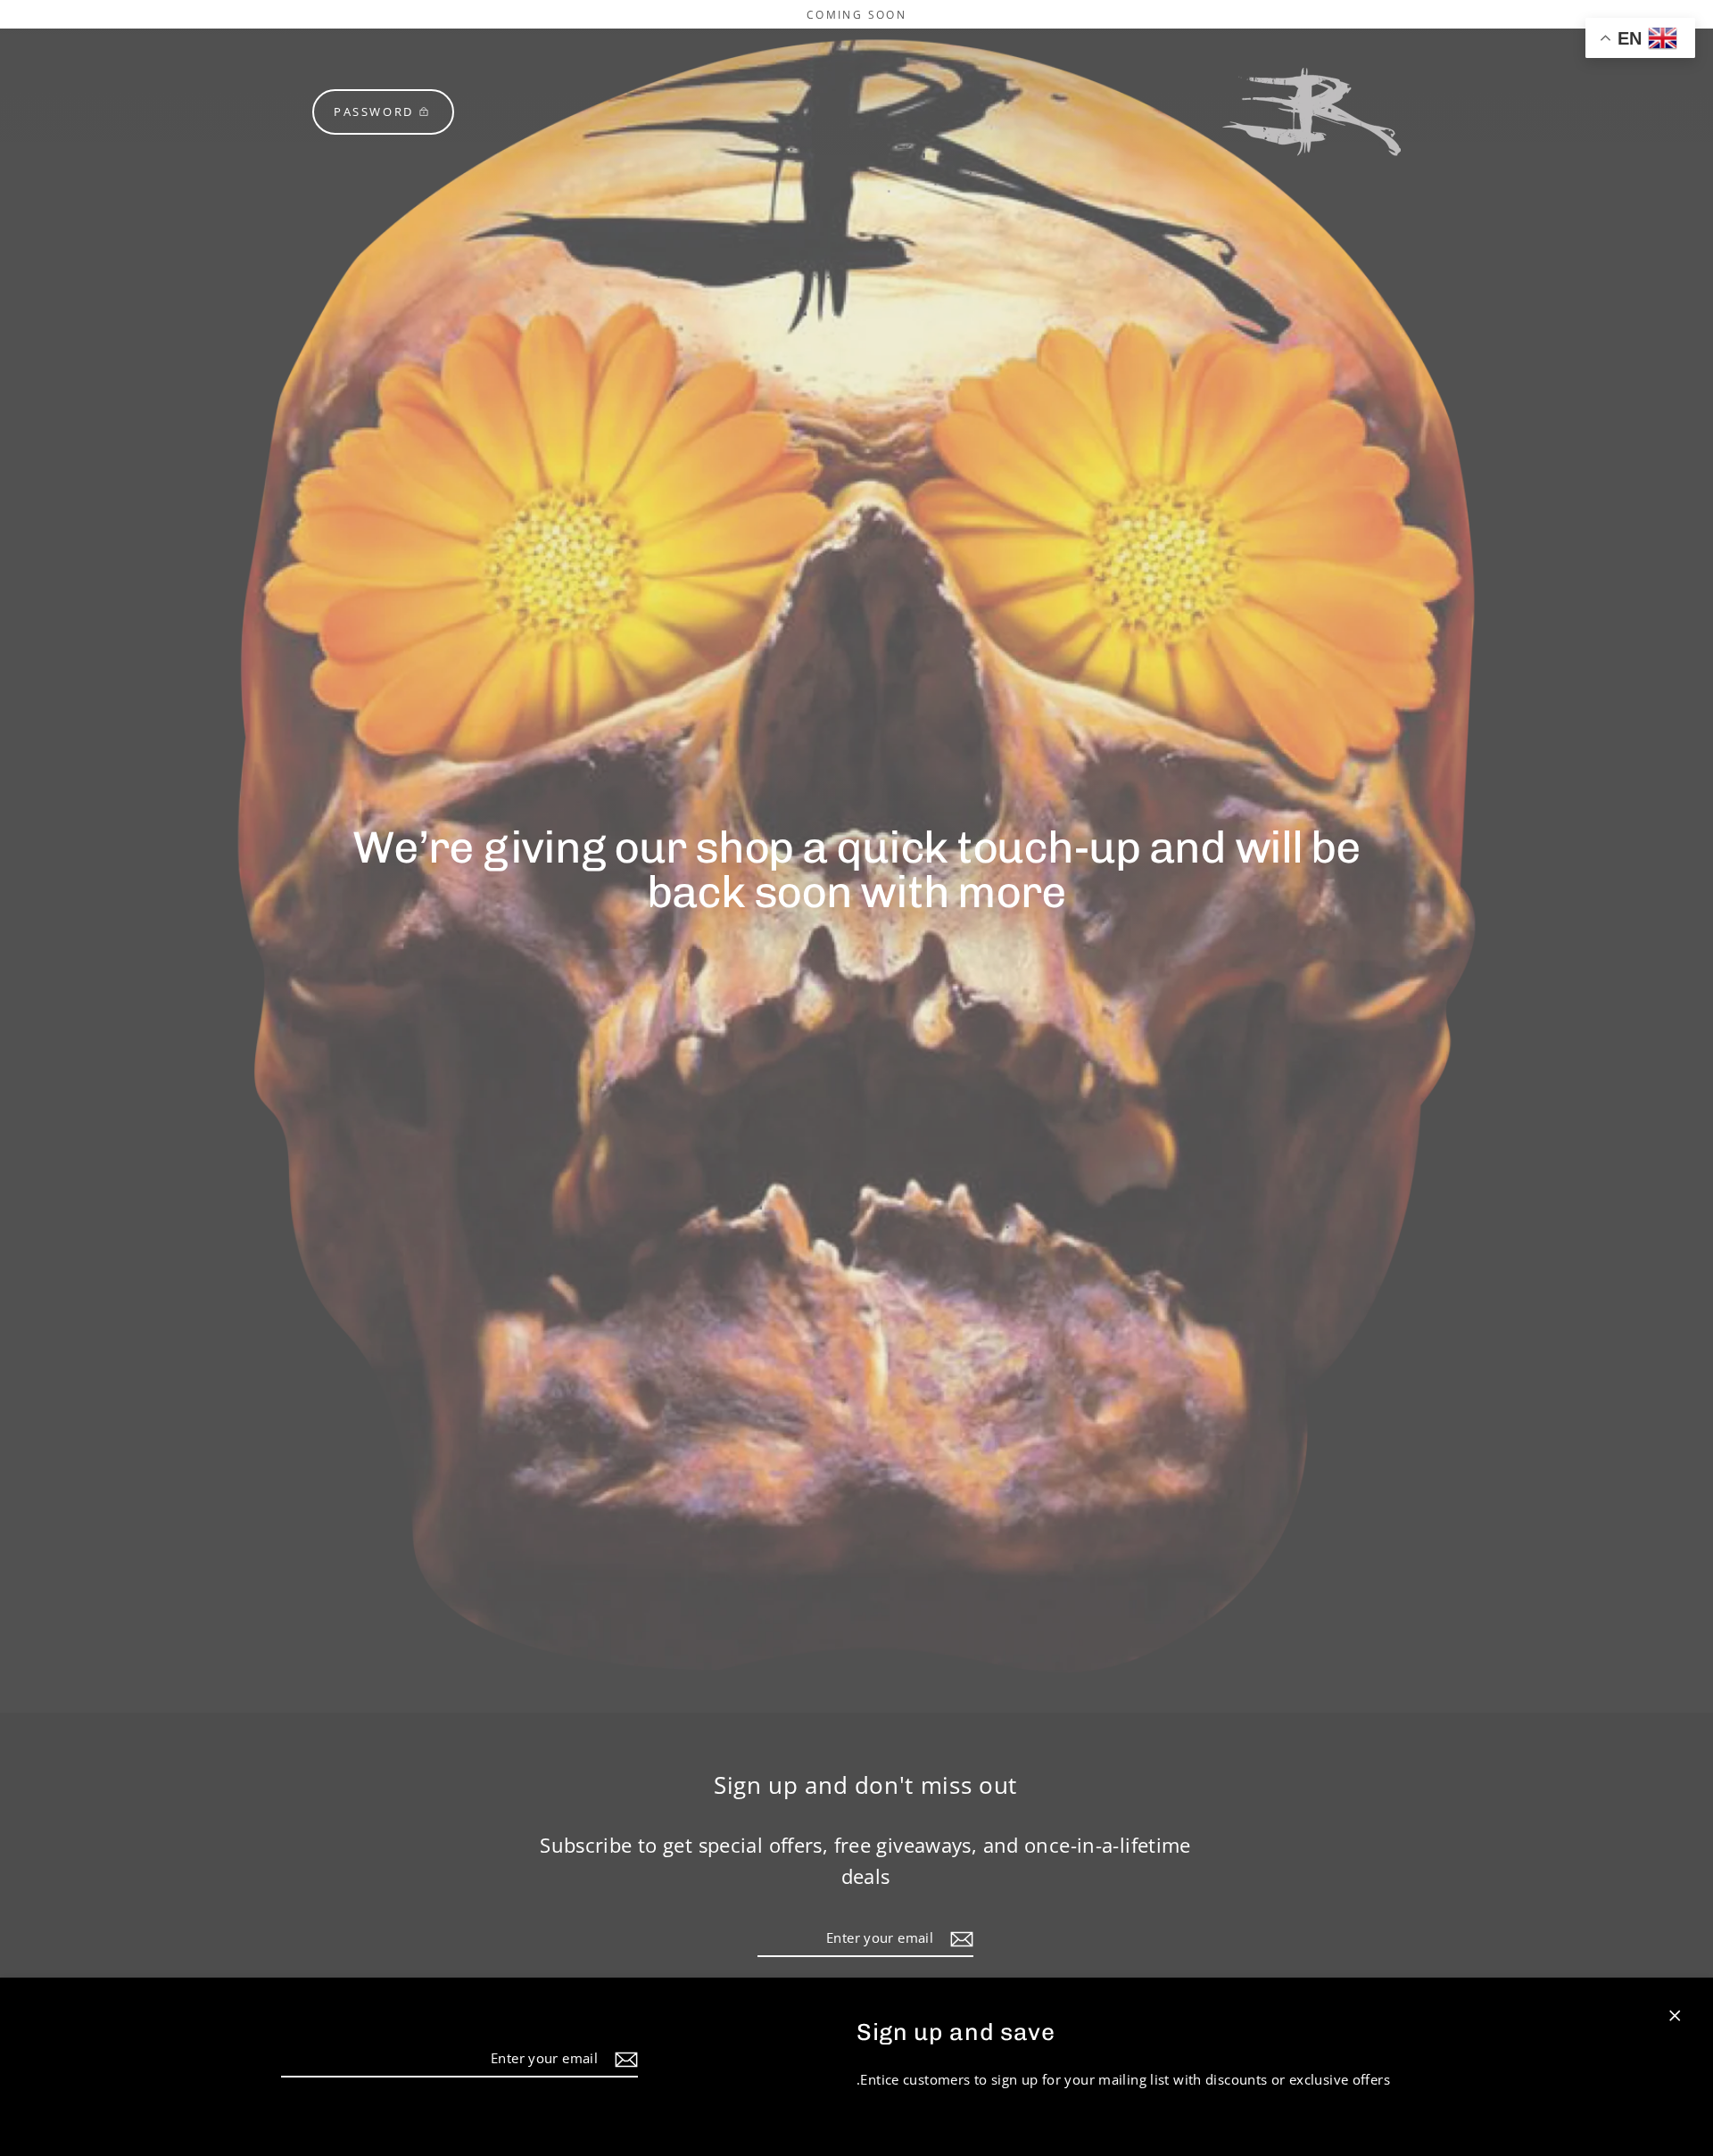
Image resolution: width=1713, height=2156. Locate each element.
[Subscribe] (624, 2059)
